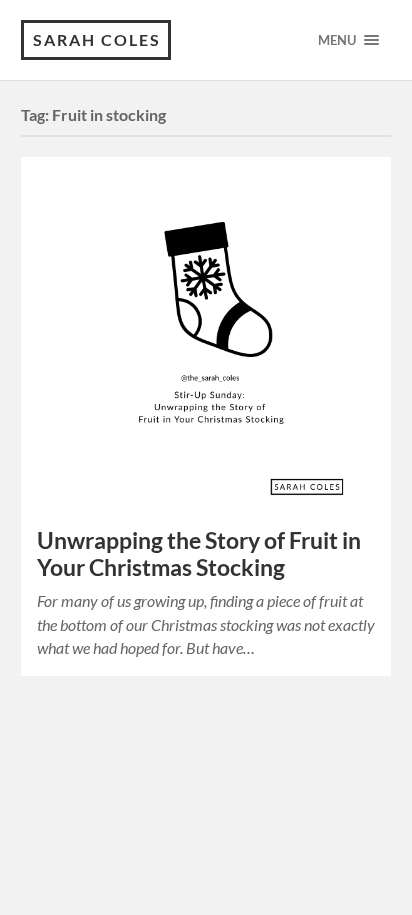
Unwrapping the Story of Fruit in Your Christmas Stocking (199, 554)
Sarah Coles (97, 39)
